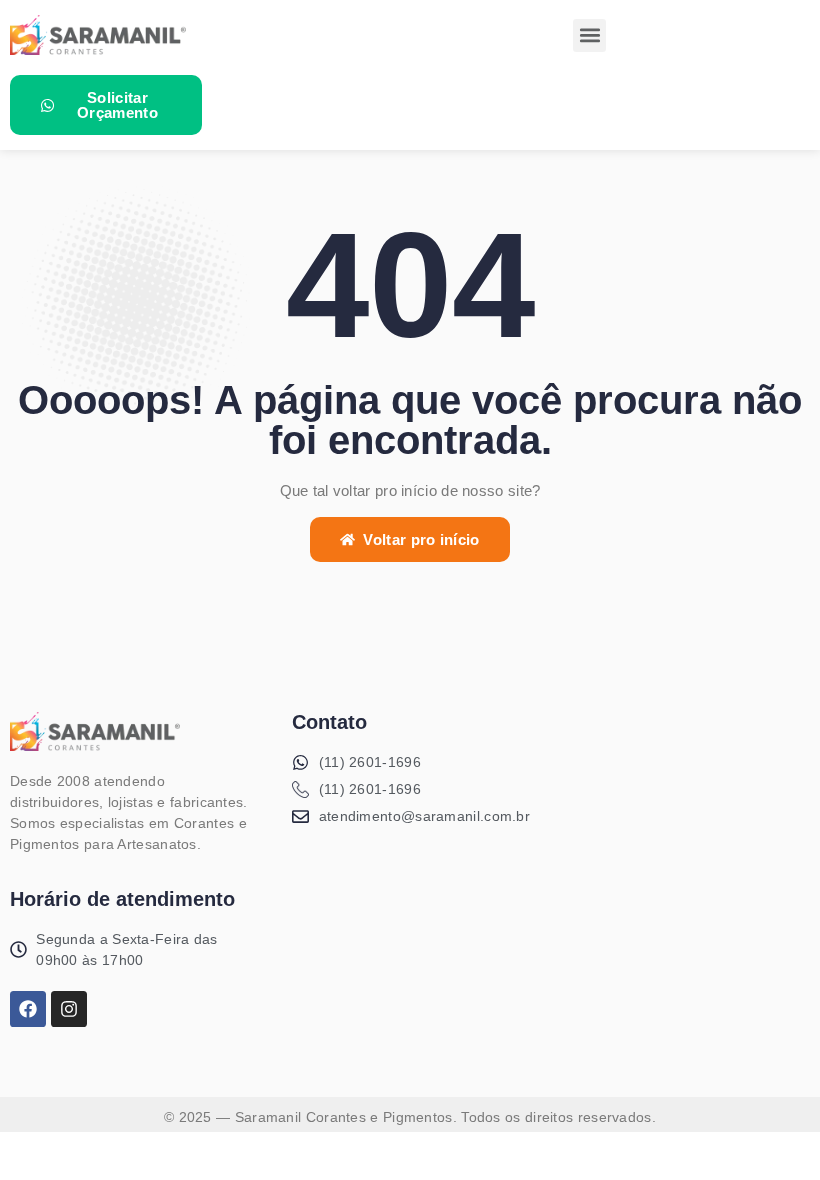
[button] (589, 35)
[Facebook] (28, 1009)
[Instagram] (69, 1009)
